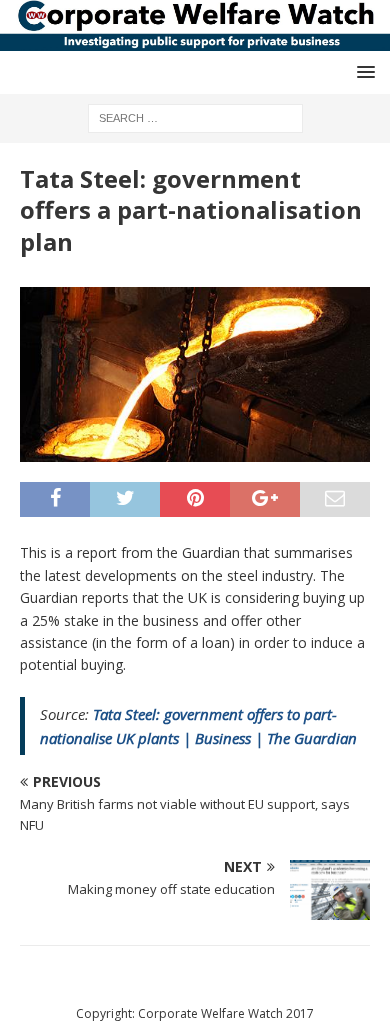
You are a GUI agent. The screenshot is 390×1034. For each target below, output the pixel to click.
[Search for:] (195, 116)
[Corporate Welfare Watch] (195, 39)
